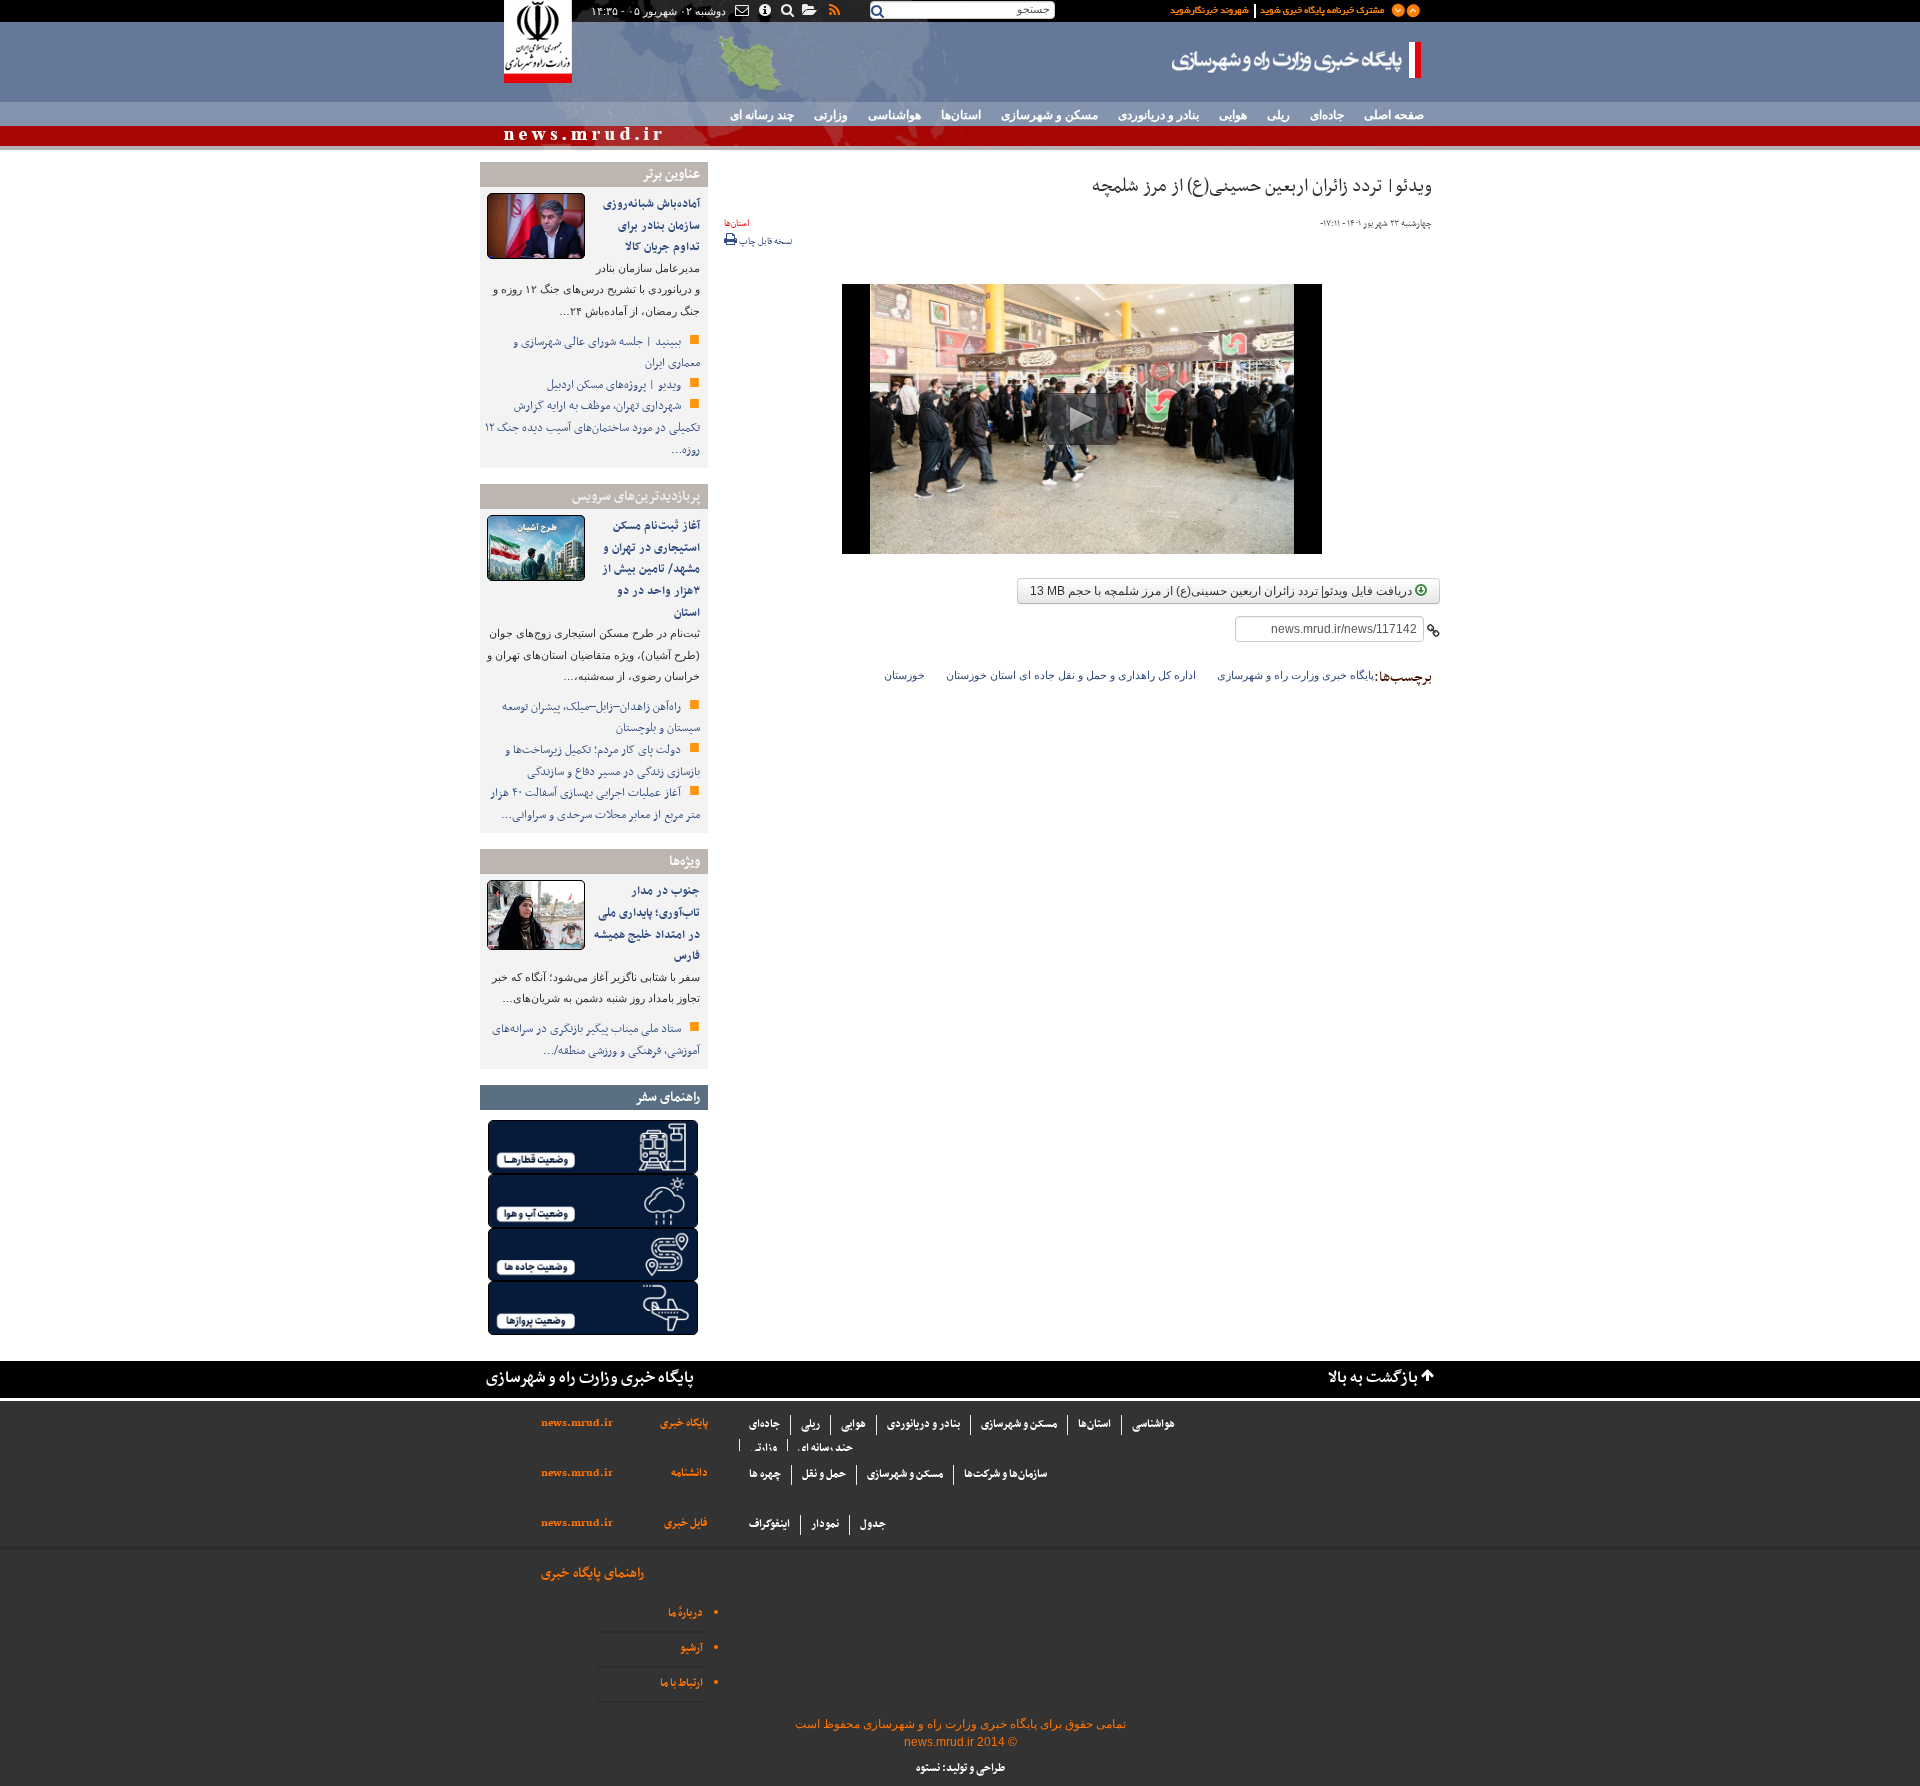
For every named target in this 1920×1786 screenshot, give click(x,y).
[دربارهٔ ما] (763, 12)
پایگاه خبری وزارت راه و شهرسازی (1297, 60)
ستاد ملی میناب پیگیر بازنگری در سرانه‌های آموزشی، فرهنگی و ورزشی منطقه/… (596, 1040)
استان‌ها (961, 115)
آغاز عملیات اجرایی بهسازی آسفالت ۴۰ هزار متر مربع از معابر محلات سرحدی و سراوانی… (595, 804)
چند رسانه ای (762, 115)
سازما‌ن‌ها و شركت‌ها (1005, 1474)
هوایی (1233, 115)
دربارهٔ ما (685, 1613)
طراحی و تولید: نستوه (960, 1768)
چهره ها (765, 1474)
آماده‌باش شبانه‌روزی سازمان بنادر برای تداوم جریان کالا (651, 225)
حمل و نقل (824, 1474)
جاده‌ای (1327, 115)
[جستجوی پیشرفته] (786, 12)
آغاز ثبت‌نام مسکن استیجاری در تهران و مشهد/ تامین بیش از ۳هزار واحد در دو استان (651, 569)
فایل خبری (686, 1523)
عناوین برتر (671, 174)
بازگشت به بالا (1373, 1378)
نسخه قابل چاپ (765, 242)
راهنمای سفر (667, 1097)
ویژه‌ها (684, 861)
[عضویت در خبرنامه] (1280, 9)
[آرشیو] (808, 12)
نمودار (825, 1524)
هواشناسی (894, 115)
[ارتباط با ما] (740, 12)
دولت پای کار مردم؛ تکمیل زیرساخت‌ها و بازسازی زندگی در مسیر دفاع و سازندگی (602, 761)
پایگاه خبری (684, 1423)
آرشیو (691, 1648)
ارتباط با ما (681, 1683)
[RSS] (833, 12)
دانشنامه (689, 1473)
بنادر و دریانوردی (1158, 115)
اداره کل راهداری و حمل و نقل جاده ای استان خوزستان (1071, 675)
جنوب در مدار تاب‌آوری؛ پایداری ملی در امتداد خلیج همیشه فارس (647, 923)
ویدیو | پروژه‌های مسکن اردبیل (615, 385)
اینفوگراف (769, 1524)
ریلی (1278, 115)
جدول (873, 1524)
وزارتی (831, 115)
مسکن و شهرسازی (1049, 115)
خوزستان (904, 675)
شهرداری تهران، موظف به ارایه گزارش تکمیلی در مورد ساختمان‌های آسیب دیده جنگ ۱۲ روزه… (592, 427)
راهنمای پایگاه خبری (592, 1573)
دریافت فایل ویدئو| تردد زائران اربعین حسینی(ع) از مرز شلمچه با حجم (1222, 591)
